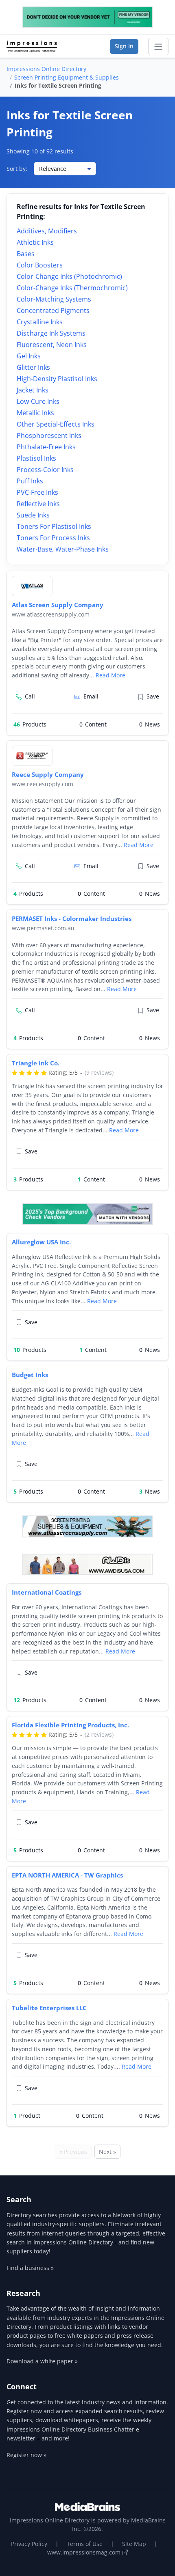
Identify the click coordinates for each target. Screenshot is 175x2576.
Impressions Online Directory (46, 69)
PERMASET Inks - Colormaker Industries (72, 918)
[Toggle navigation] (158, 47)
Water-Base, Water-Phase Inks (63, 549)
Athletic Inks (35, 242)
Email (91, 696)
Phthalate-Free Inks (46, 447)
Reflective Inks (38, 504)
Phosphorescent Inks (49, 435)
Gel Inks (29, 356)
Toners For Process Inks (53, 538)
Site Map (134, 2544)
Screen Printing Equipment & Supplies (67, 77)
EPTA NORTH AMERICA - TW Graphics (67, 1875)
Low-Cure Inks (38, 401)
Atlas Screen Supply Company (58, 605)
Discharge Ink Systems (51, 333)
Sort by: (17, 169)
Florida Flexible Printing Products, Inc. (70, 1725)
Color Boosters (40, 265)
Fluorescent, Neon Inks (52, 345)
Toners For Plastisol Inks (54, 526)
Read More (110, 675)
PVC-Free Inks (37, 492)
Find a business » (30, 2268)
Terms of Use (85, 2544)
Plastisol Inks (36, 458)
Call (30, 696)
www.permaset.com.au (43, 928)
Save (153, 696)
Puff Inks (30, 481)
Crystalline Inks (40, 322)
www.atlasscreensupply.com (51, 614)
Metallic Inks (35, 413)
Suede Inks (33, 515)
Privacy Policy (29, 2544)
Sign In (124, 46)
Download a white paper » (42, 2361)
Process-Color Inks (45, 470)
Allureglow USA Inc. (41, 1242)
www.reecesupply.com (43, 784)
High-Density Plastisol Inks (57, 379)
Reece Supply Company (48, 774)
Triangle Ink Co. (36, 1063)
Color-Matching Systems (54, 299)
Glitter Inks (33, 367)
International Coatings (47, 1592)
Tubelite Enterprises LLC (49, 2008)
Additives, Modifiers (47, 231)
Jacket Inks (33, 390)
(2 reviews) (99, 1734)
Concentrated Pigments (53, 310)
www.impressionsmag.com (85, 2552)
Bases (26, 254)
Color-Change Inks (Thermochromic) (72, 288)
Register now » (26, 2455)
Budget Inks (30, 1375)
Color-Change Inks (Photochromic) (69, 276)
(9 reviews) (99, 1072)
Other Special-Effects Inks (56, 424)
